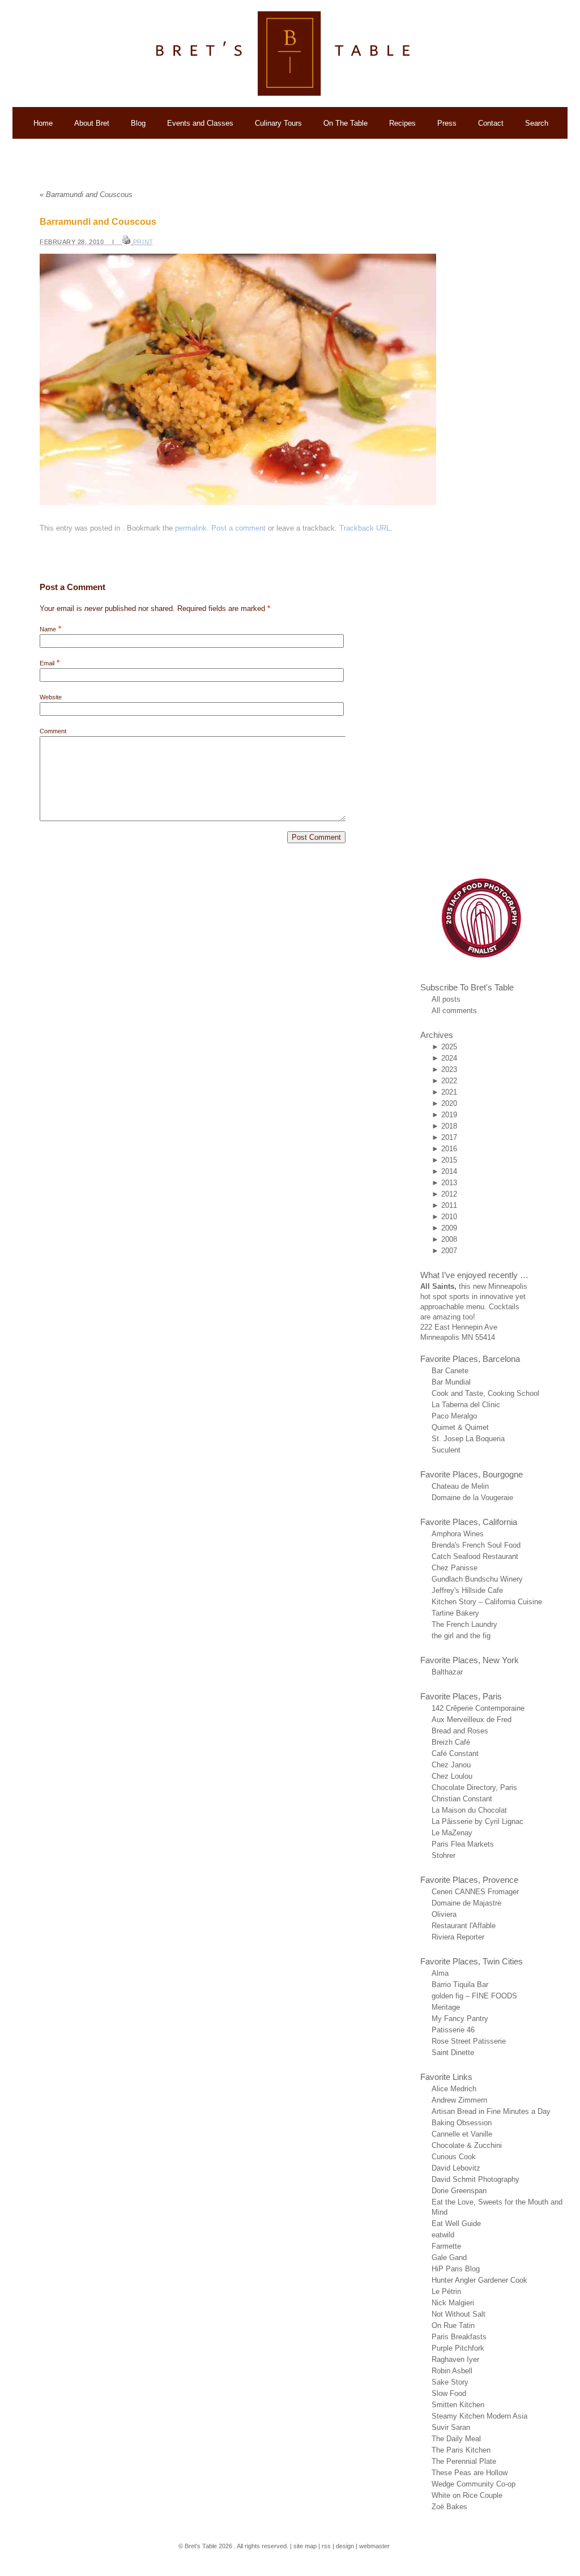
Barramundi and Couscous (86, 195)
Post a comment (238, 528)
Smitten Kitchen (458, 2405)
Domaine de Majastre (466, 1903)
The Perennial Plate (464, 2461)
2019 (449, 1115)
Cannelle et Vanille (462, 2134)
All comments (454, 1011)
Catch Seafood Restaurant (475, 1556)
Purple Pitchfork (458, 2348)
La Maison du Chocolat (469, 1810)
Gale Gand (449, 2257)
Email (47, 663)
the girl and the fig (461, 1636)
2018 (449, 1126)
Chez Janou (451, 1765)
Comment (53, 731)
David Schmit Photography (475, 2179)
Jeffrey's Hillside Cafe (467, 1590)
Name (48, 629)
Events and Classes (200, 123)
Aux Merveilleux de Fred (472, 1720)
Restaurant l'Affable (464, 1926)
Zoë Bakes (449, 2507)
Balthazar (447, 1672)
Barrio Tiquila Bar (460, 1985)
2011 (449, 1205)
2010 (449, 1217)
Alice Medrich (454, 2089)
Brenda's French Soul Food (476, 1545)
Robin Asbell (452, 2371)
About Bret (92, 123)
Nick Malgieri (453, 2303)
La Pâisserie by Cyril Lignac (477, 1821)
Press (447, 123)
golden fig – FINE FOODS (474, 1996)
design (345, 2546)
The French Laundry (464, 1624)
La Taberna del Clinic (466, 1405)
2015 (449, 1160)
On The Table (346, 123)
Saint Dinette (453, 2052)
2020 (449, 1103)
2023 (449, 1069)
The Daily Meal (456, 2439)
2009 (449, 1228)
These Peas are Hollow (470, 2473)
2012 (449, 1194)
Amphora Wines (458, 1534)
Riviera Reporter (458, 1937)
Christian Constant (462, 1799)
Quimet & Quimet (460, 1427)
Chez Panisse (455, 1568)
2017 (449, 1137)
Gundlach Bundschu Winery (477, 1579)
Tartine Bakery (455, 1613)
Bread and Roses (460, 1731)
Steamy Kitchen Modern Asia (479, 2416)
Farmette (446, 2246)
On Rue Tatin (453, 2325)
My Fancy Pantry (460, 2018)
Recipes (402, 123)
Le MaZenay (452, 1833)
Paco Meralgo (454, 1416)
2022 (449, 1081)
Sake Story (450, 2382)
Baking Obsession (462, 2123)
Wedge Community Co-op (474, 2484)
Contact (491, 123)
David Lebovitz (456, 2168)
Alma (440, 1973)
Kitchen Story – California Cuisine (487, 1602)
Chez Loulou (452, 1776)
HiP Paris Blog (456, 2269)
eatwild (443, 2235)
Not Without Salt (459, 2314)
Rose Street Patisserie (469, 2041)
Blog (138, 123)
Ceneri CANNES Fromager (475, 1892)
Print (143, 242)
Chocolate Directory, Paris (474, 1787)
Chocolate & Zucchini (467, 2145)
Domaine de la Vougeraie (472, 1498)
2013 (449, 1183)
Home (43, 123)
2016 (449, 1149)
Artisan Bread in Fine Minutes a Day (491, 2111)
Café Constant (455, 1753)
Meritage (446, 2007)
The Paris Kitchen (461, 2450)
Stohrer (443, 1855)
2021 (449, 1092)
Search (537, 123)
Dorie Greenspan (459, 2191)
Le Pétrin (446, 2291)
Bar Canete (450, 1371)
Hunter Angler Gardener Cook (479, 2280)
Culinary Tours (278, 123)
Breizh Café (451, 1742)
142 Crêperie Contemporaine (478, 1708)
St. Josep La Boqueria (468, 1439)
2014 (449, 1171)
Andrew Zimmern (459, 2100)
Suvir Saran (451, 2427)
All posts (446, 999)
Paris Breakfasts (459, 2337)
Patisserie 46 (453, 2030)
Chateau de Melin (460, 1486)
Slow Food (449, 2393)
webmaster (374, 2546)
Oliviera (444, 1914)
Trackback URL (365, 528)
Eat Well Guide (456, 2223)
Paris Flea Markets (463, 1844)
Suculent (446, 1450)
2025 (449, 1047)
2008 (449, 1239)
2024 (449, 1058)
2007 (449, 1251)
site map (305, 2546)
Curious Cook (454, 2157)
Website (51, 697)
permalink (191, 528)
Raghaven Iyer (455, 2359)
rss (326, 2546)
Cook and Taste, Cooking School (485, 1393)
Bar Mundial (451, 1382)
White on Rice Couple (467, 2495)
